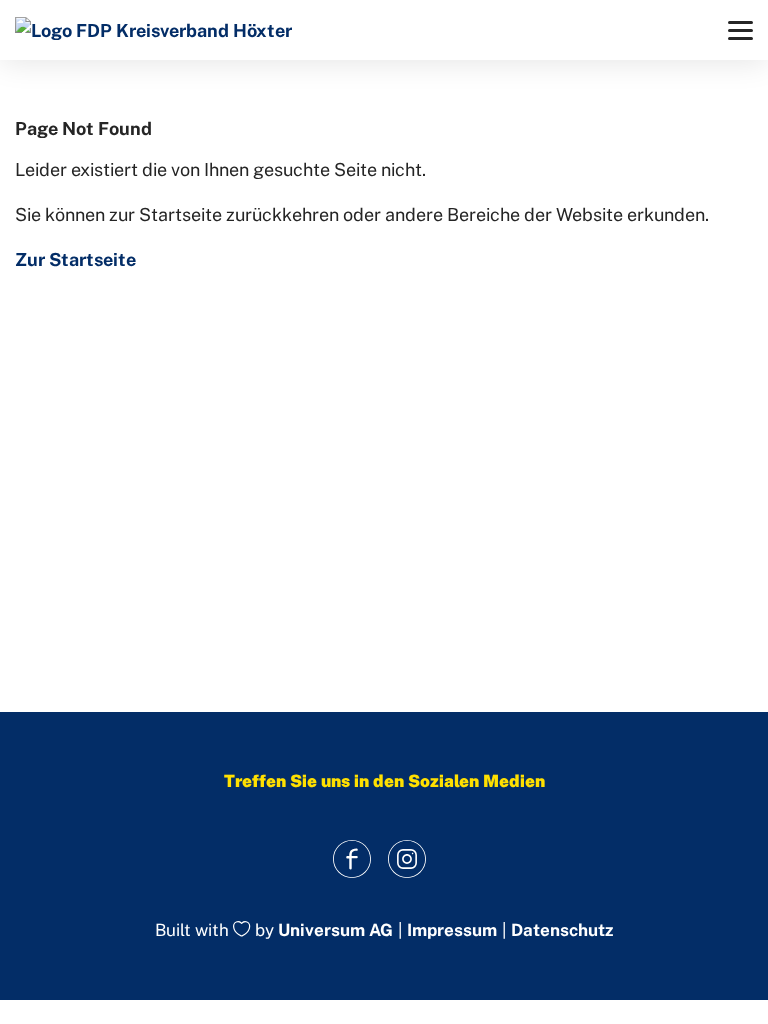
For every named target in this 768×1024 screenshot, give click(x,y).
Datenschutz (562, 930)
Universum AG (335, 931)
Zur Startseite (75, 259)
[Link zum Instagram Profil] (406, 858)
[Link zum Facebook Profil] (351, 858)
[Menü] (740, 30)
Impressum (452, 930)
